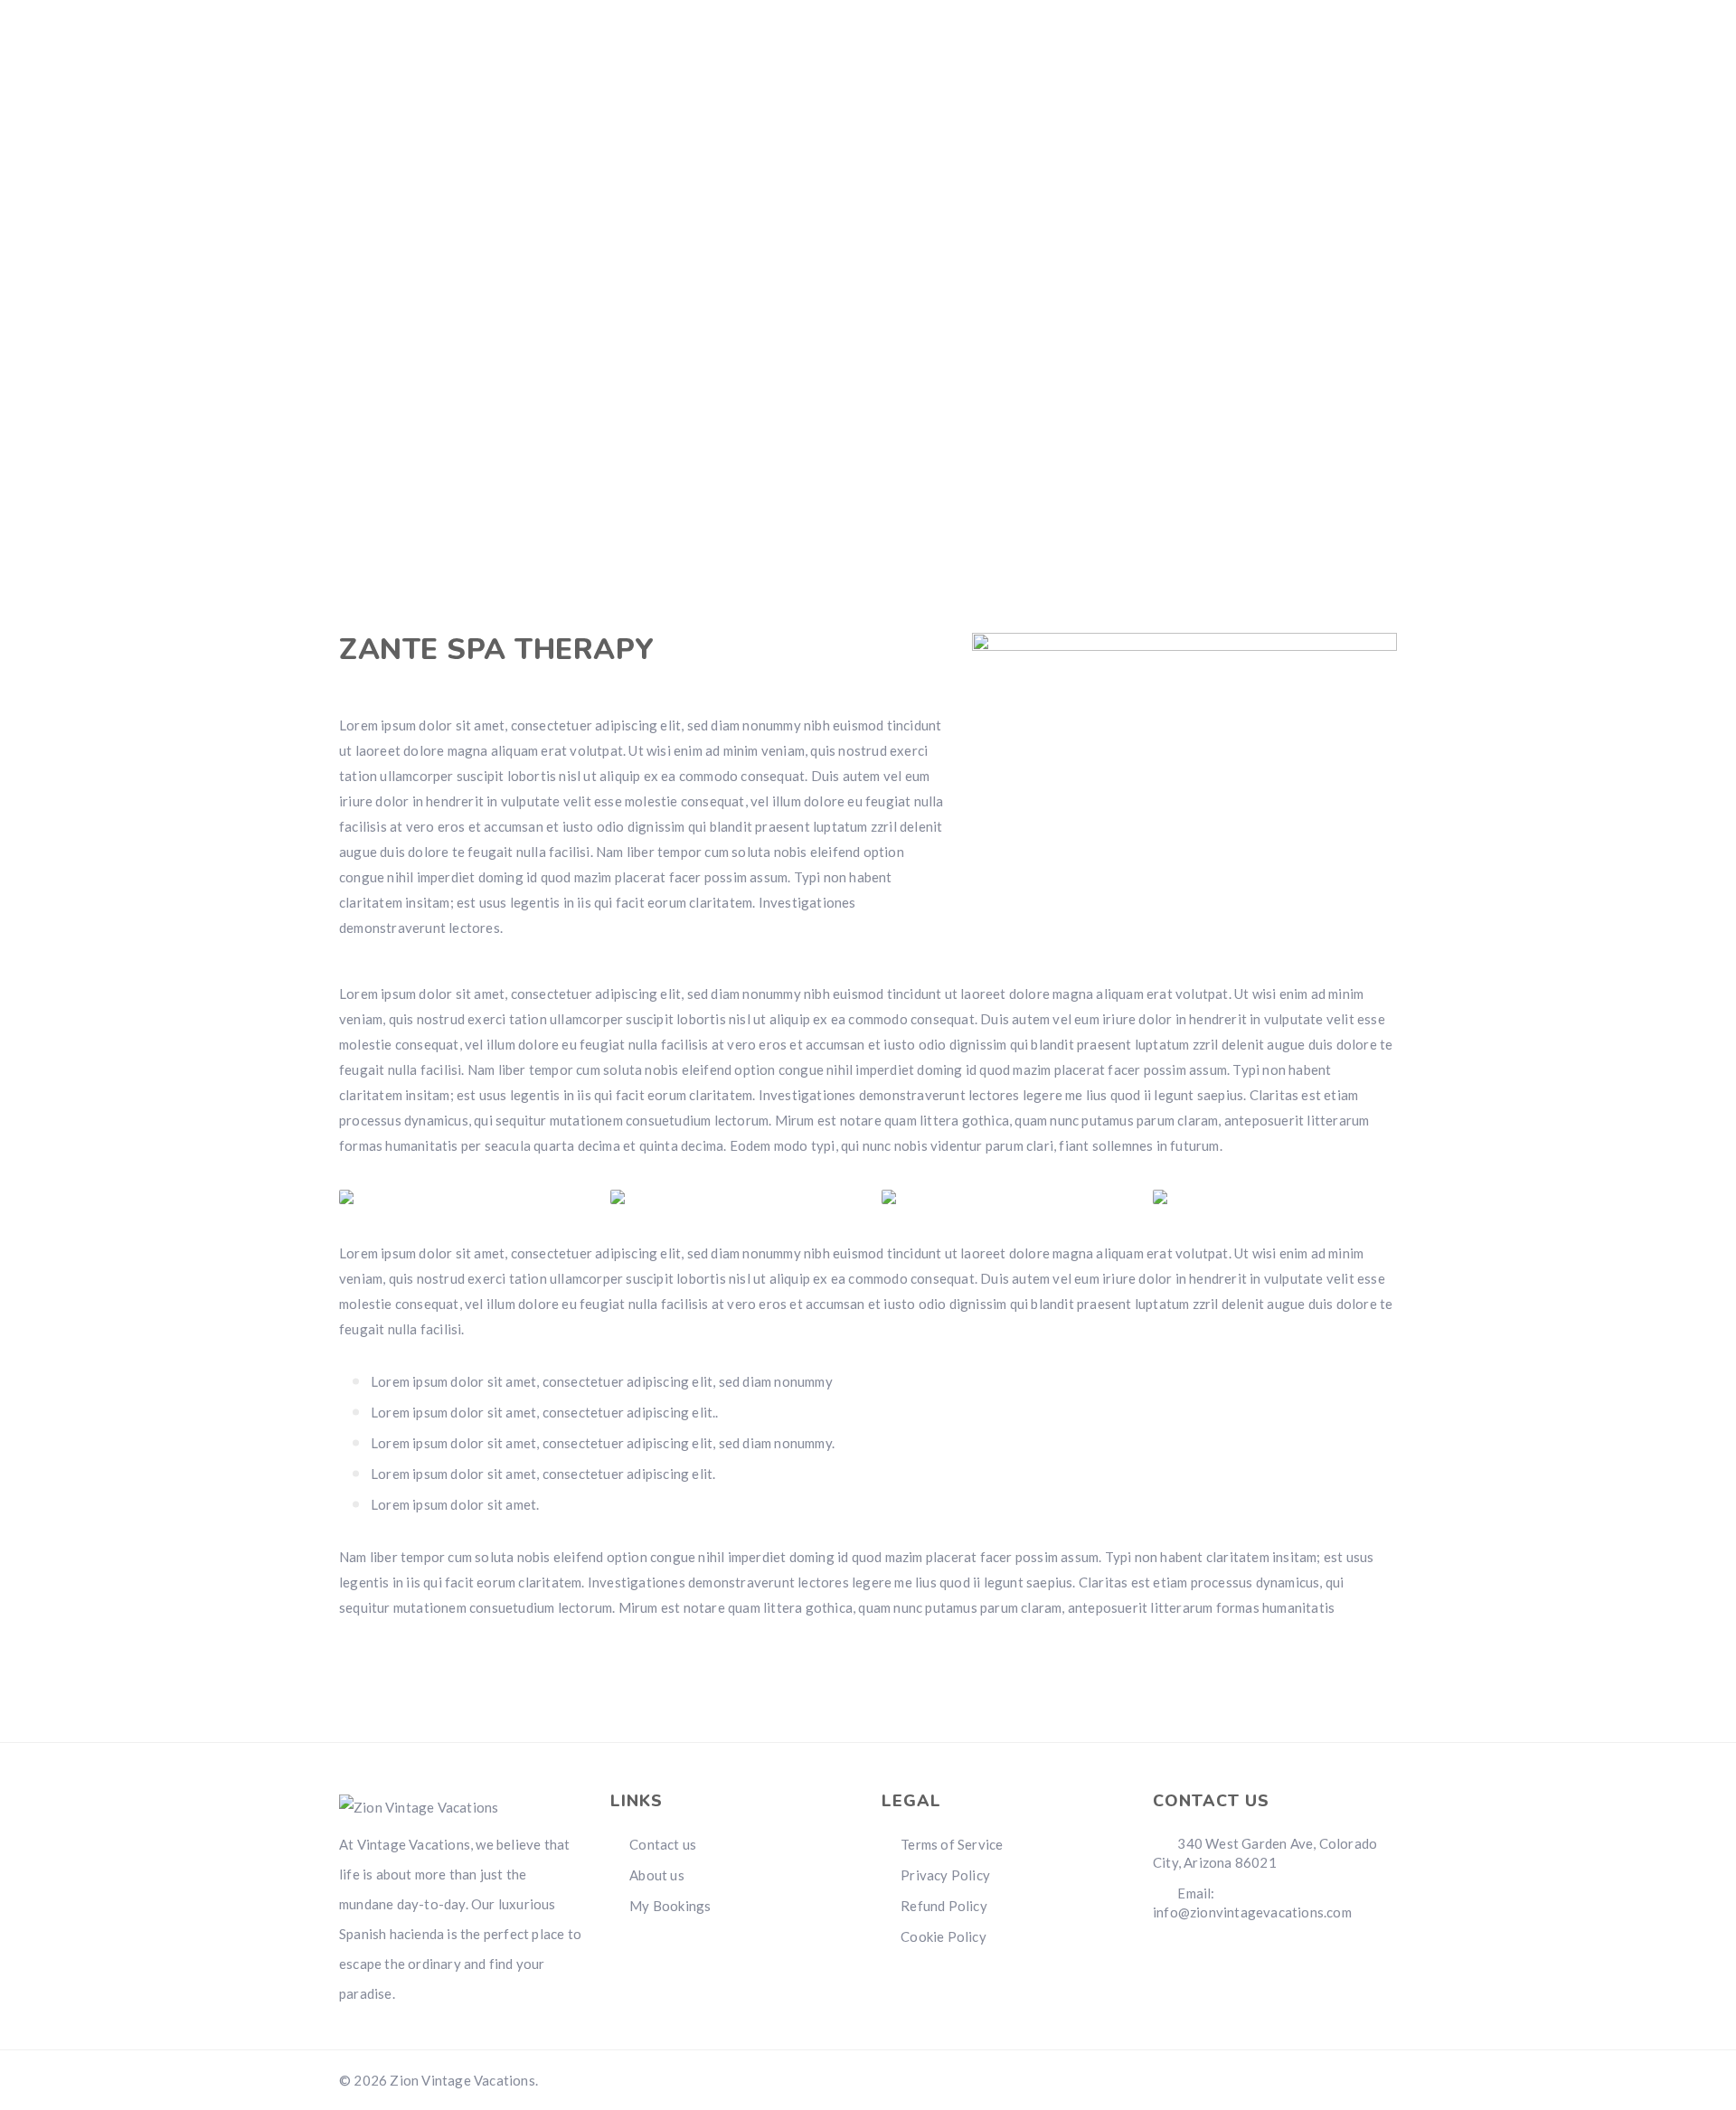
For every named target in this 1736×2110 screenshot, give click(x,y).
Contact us (1331, 108)
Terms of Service (952, 1844)
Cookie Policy (943, 1936)
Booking (885, 108)
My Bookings (670, 1906)
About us (992, 108)
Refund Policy (944, 1906)
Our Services (1118, 108)
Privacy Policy (945, 1875)
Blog (1227, 108)
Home (794, 108)
